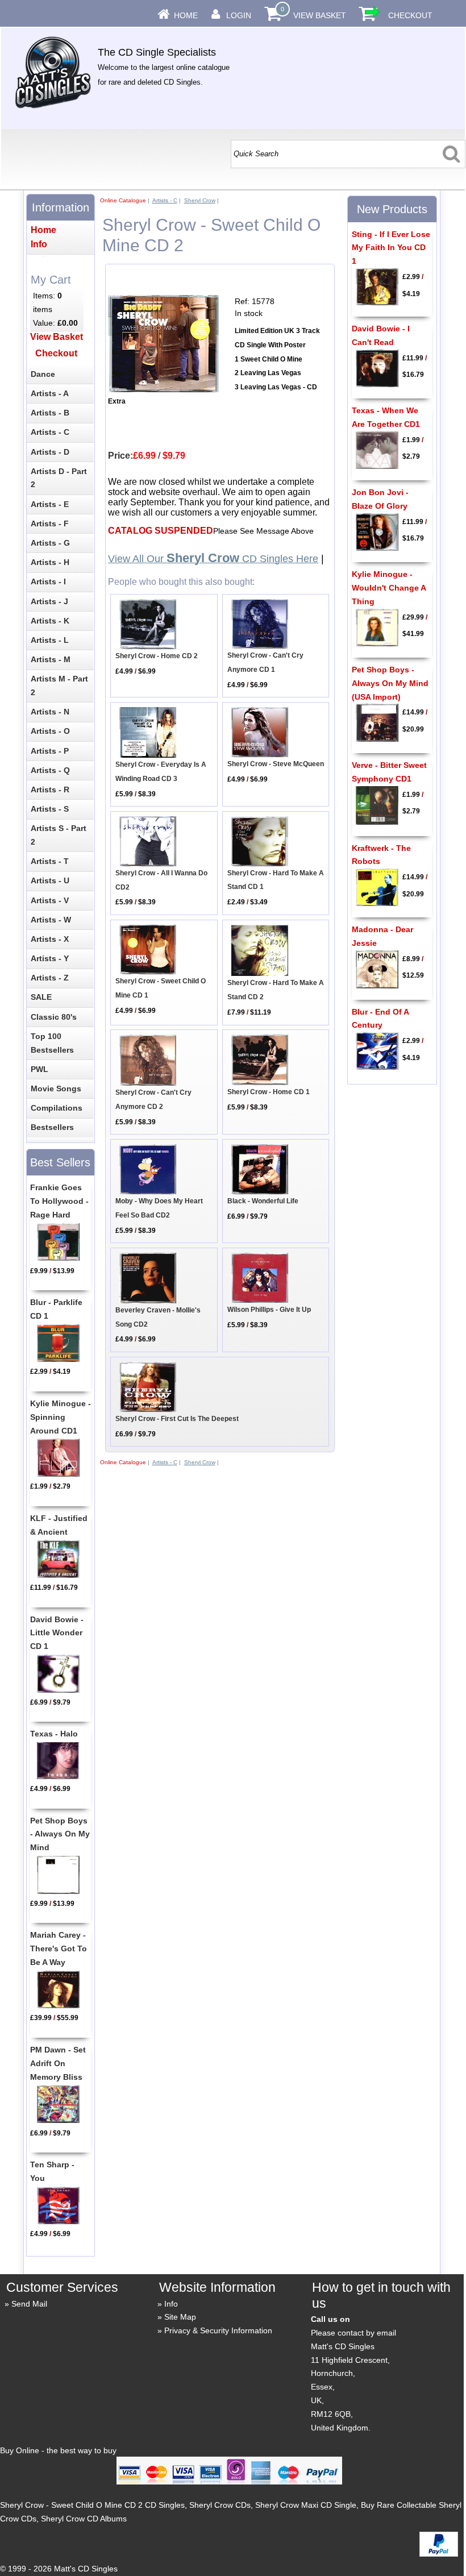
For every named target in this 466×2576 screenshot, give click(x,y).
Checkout (410, 15)
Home (186, 15)
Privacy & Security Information (218, 2330)
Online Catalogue (123, 200)
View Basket (320, 15)
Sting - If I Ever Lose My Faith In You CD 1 (391, 248)
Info (171, 2304)
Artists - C (165, 200)
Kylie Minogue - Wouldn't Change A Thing (389, 588)
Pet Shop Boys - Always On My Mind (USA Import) (390, 683)
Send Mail (29, 2304)
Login (239, 15)
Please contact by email (353, 2333)
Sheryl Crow (200, 200)
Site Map (180, 2317)
